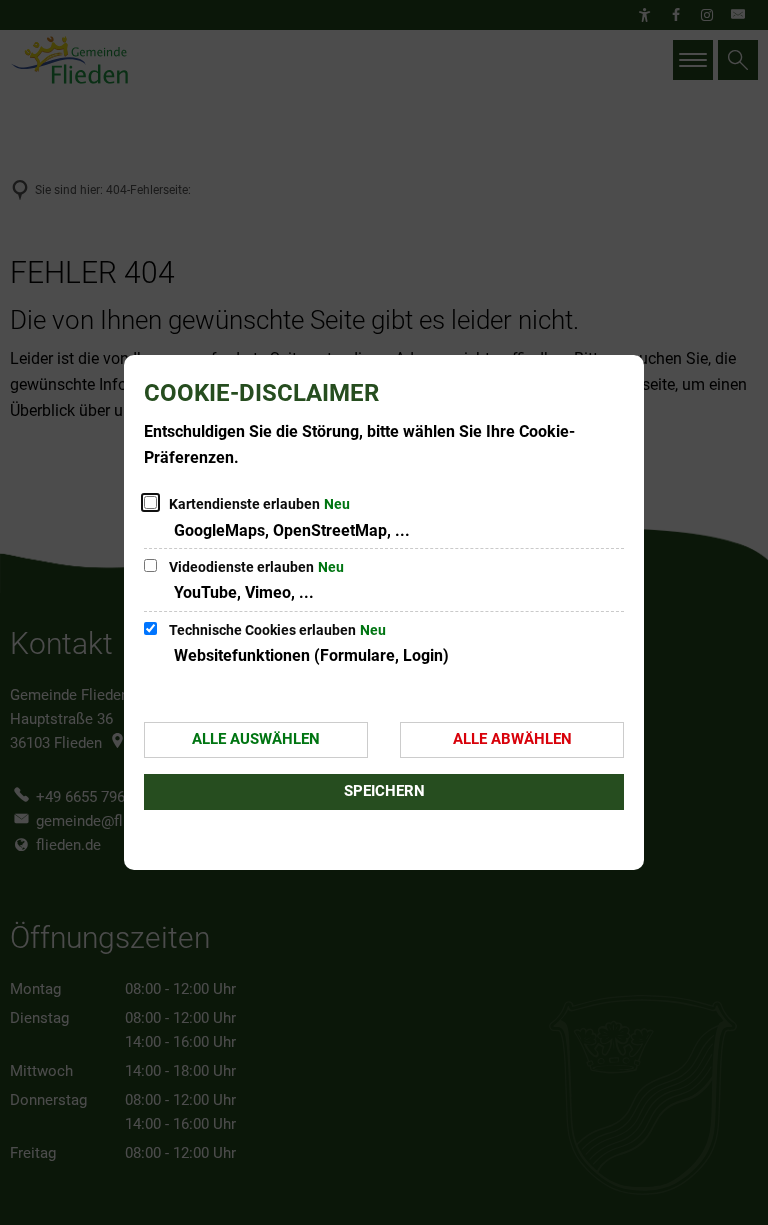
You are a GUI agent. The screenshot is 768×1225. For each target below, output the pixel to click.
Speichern (384, 791)
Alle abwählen (512, 739)
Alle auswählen (256, 739)
